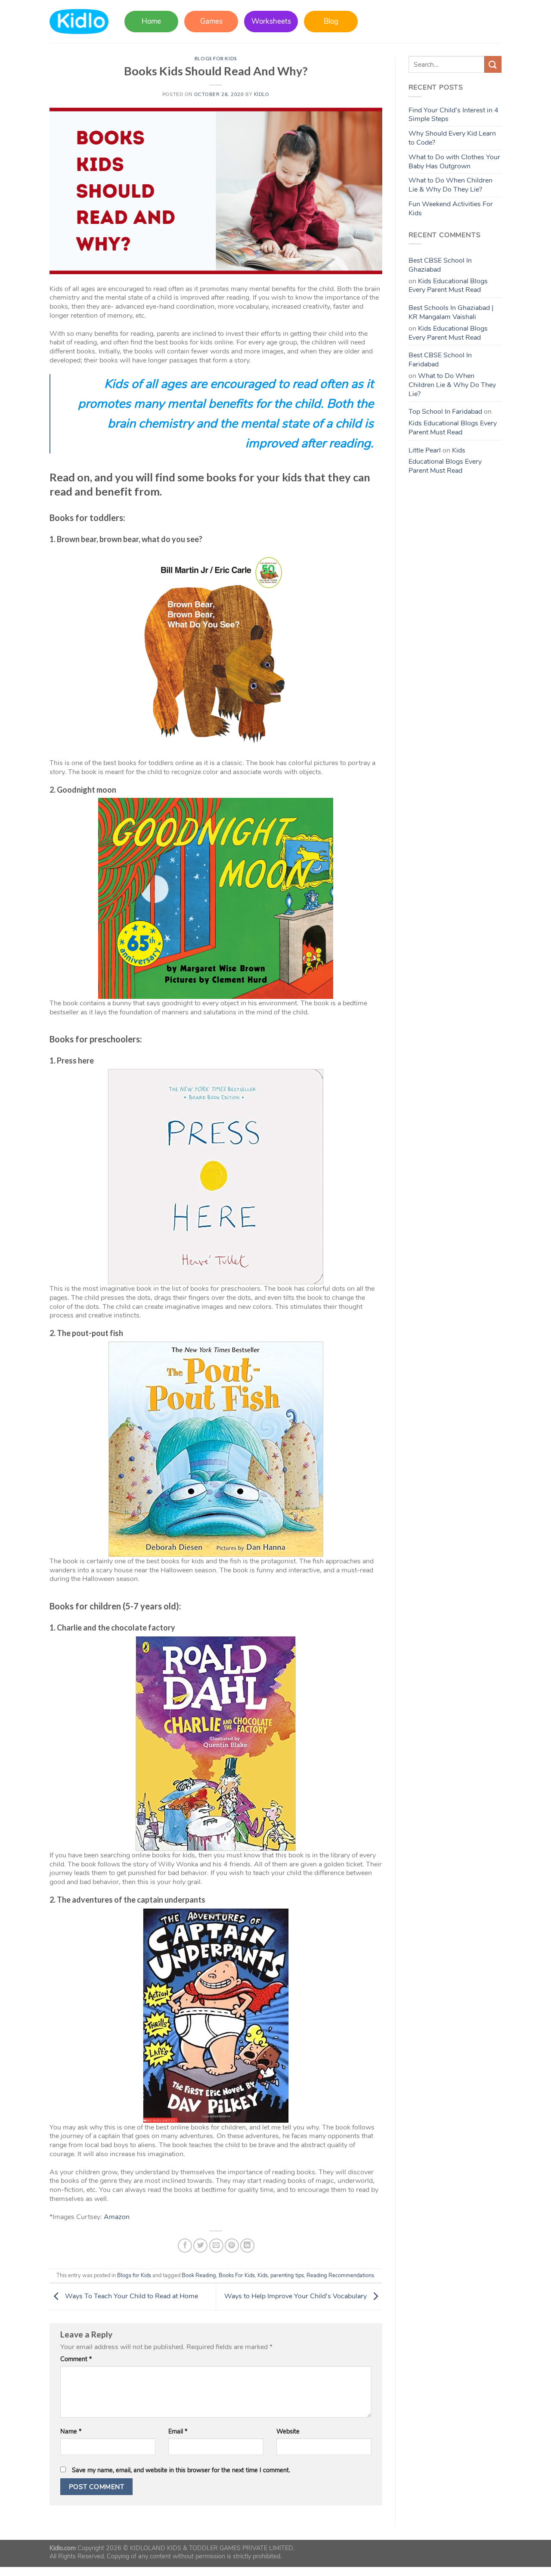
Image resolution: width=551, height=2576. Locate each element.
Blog (331, 21)
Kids (263, 2275)
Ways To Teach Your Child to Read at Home (131, 2296)
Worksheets (271, 21)
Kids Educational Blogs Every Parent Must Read (448, 286)
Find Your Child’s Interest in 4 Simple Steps (453, 115)
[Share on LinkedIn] (247, 2246)
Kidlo (262, 95)
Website (288, 2432)
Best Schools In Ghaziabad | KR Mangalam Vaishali (451, 312)
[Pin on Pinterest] (232, 2246)
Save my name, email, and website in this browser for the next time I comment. (181, 2470)
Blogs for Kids (216, 58)
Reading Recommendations (340, 2275)
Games (211, 21)
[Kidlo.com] (79, 22)
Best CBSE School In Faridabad (440, 360)
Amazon (117, 2217)
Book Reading (199, 2275)
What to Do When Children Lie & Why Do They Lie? (450, 185)
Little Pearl (425, 450)
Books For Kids (237, 2275)
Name (71, 2432)
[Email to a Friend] (216, 2246)
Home (151, 21)
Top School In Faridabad (445, 412)
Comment (76, 2359)
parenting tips (287, 2275)
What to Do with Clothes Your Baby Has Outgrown (454, 162)
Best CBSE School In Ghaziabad (440, 265)
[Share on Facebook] (185, 2246)
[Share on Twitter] (200, 2246)
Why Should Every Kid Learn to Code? (452, 138)
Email (178, 2432)
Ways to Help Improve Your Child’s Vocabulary (296, 2296)
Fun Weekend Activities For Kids (451, 209)
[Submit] (493, 64)
